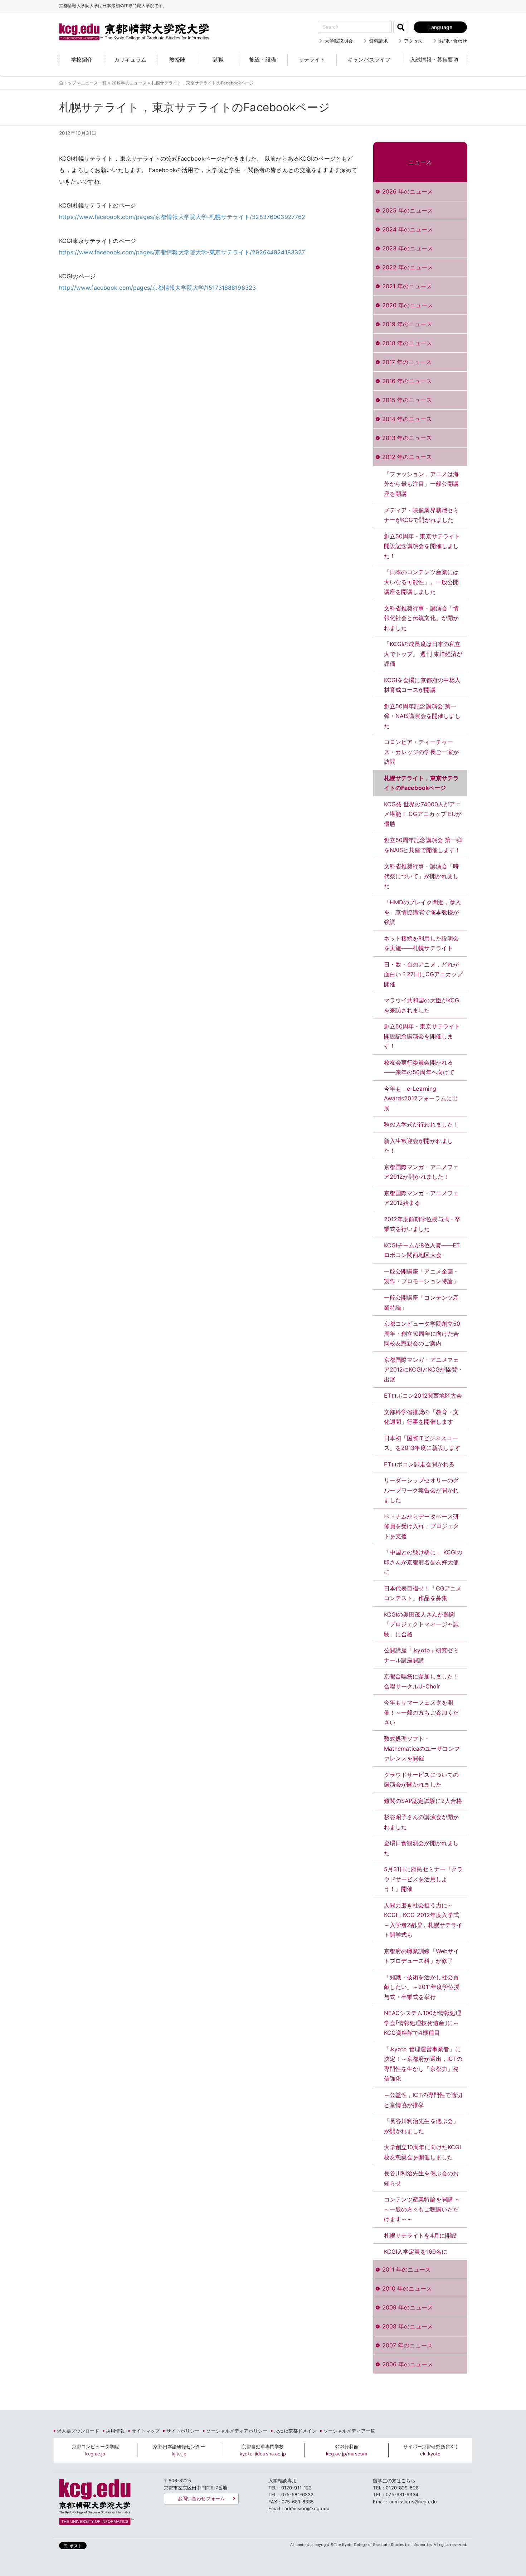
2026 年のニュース (408, 191)
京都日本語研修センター (179, 2450)
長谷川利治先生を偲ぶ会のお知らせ (422, 2178)
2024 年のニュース (408, 229)
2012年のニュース (129, 83)
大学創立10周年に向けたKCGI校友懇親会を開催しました (423, 2152)
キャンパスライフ (369, 60)
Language (440, 27)
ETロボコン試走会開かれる (419, 1464)
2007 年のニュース (407, 2345)
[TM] (127, 23)
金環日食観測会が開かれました (422, 1848)
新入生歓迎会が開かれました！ (419, 1146)
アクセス (413, 41)
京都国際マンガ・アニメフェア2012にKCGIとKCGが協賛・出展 (423, 1370)
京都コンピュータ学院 (95, 2450)
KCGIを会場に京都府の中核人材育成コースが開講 (422, 685)
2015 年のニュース (407, 400)
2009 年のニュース (408, 2307)
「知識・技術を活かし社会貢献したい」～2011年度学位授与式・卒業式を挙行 (422, 1987)
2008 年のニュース (408, 2326)
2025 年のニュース (408, 210)
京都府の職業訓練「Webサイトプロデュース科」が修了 (422, 1956)
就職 (218, 60)
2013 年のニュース (407, 438)
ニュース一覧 (94, 83)
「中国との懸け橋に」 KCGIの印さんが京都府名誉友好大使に (423, 1562)
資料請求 (378, 41)
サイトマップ (146, 2431)
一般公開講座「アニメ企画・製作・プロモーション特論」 (422, 1276)
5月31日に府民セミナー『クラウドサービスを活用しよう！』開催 (423, 1879)
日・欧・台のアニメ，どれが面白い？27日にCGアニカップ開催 (423, 974)
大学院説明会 (339, 41)
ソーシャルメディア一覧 (349, 2431)
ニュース (420, 162)
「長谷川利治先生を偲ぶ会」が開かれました (422, 2126)
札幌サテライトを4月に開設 (420, 2235)
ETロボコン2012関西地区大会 (423, 1395)
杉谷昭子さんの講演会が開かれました (422, 1822)
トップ (70, 83)
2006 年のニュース (408, 2364)
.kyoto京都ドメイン (295, 2431)
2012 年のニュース (407, 457)
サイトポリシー (183, 2431)
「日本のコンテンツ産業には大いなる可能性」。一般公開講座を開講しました (422, 582)
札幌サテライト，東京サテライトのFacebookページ (422, 783)
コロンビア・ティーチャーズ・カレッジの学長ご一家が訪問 (422, 752)
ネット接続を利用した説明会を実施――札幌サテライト (422, 943)
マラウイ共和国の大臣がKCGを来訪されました (422, 1005)
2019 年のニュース (407, 324)
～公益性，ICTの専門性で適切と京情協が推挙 (423, 2100)
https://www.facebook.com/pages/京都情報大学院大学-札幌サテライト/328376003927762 (182, 217)
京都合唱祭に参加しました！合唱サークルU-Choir (422, 1681)
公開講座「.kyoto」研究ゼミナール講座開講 (422, 1655)
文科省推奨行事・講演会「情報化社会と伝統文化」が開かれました (422, 618)
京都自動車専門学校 (263, 2450)
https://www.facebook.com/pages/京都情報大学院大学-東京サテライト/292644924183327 (182, 252)
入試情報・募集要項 (434, 60)
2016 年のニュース (407, 381)
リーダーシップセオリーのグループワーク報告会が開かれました (422, 1490)
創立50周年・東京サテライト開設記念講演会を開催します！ (422, 1036)
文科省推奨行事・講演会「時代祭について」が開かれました (422, 876)
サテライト (312, 60)
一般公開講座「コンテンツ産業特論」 (422, 1302)
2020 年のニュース (408, 305)
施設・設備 (263, 60)
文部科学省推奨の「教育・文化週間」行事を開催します (422, 1417)
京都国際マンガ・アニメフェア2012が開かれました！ (422, 1172)
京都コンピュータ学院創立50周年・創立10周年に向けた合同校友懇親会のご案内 (422, 1333)
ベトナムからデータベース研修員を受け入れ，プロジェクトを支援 (422, 1526)
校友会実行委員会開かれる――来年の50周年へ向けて (419, 1067)
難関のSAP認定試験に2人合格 (423, 1801)
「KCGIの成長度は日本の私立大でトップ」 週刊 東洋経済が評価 (423, 654)
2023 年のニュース (408, 248)
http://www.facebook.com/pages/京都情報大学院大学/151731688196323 (157, 288)
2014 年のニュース (407, 419)
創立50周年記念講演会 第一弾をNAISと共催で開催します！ (423, 845)
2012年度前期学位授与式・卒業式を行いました (422, 1224)
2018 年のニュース (407, 343)
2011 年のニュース (406, 2269)
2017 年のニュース (407, 362)
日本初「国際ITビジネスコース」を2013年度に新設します (422, 1443)
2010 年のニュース (407, 2288)
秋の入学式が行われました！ (422, 1124)
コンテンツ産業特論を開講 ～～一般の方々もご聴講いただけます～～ (422, 2209)
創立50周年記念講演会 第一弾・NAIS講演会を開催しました (422, 716)
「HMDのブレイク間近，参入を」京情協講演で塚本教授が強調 (423, 912)
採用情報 (115, 2431)
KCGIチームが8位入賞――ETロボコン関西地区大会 (422, 1250)
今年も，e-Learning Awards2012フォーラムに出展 (421, 1098)
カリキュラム (130, 60)
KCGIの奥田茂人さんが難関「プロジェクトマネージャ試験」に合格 (422, 1624)
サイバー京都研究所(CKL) (431, 2450)
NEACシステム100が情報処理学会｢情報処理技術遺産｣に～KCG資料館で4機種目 (423, 2023)
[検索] (401, 27)
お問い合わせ (453, 41)
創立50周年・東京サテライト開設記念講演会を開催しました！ (422, 546)
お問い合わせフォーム (201, 2498)
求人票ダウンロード (78, 2431)
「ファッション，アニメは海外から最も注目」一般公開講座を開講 (422, 484)
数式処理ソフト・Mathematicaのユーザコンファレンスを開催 (422, 1748)
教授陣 (177, 60)
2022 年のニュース (408, 267)
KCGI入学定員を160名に (416, 2252)
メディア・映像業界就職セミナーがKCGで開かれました (422, 515)
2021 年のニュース (407, 286)
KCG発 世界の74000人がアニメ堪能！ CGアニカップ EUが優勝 (423, 814)
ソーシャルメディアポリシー (237, 2431)
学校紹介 (82, 60)
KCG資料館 (347, 2450)
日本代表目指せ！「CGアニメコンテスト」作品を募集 (423, 1593)
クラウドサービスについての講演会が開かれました (422, 1780)
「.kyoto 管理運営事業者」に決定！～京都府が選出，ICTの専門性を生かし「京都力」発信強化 (423, 2064)
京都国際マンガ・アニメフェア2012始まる (422, 1198)
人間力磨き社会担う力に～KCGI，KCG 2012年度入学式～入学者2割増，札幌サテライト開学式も (423, 1920)
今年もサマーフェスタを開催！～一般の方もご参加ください (422, 1712)
